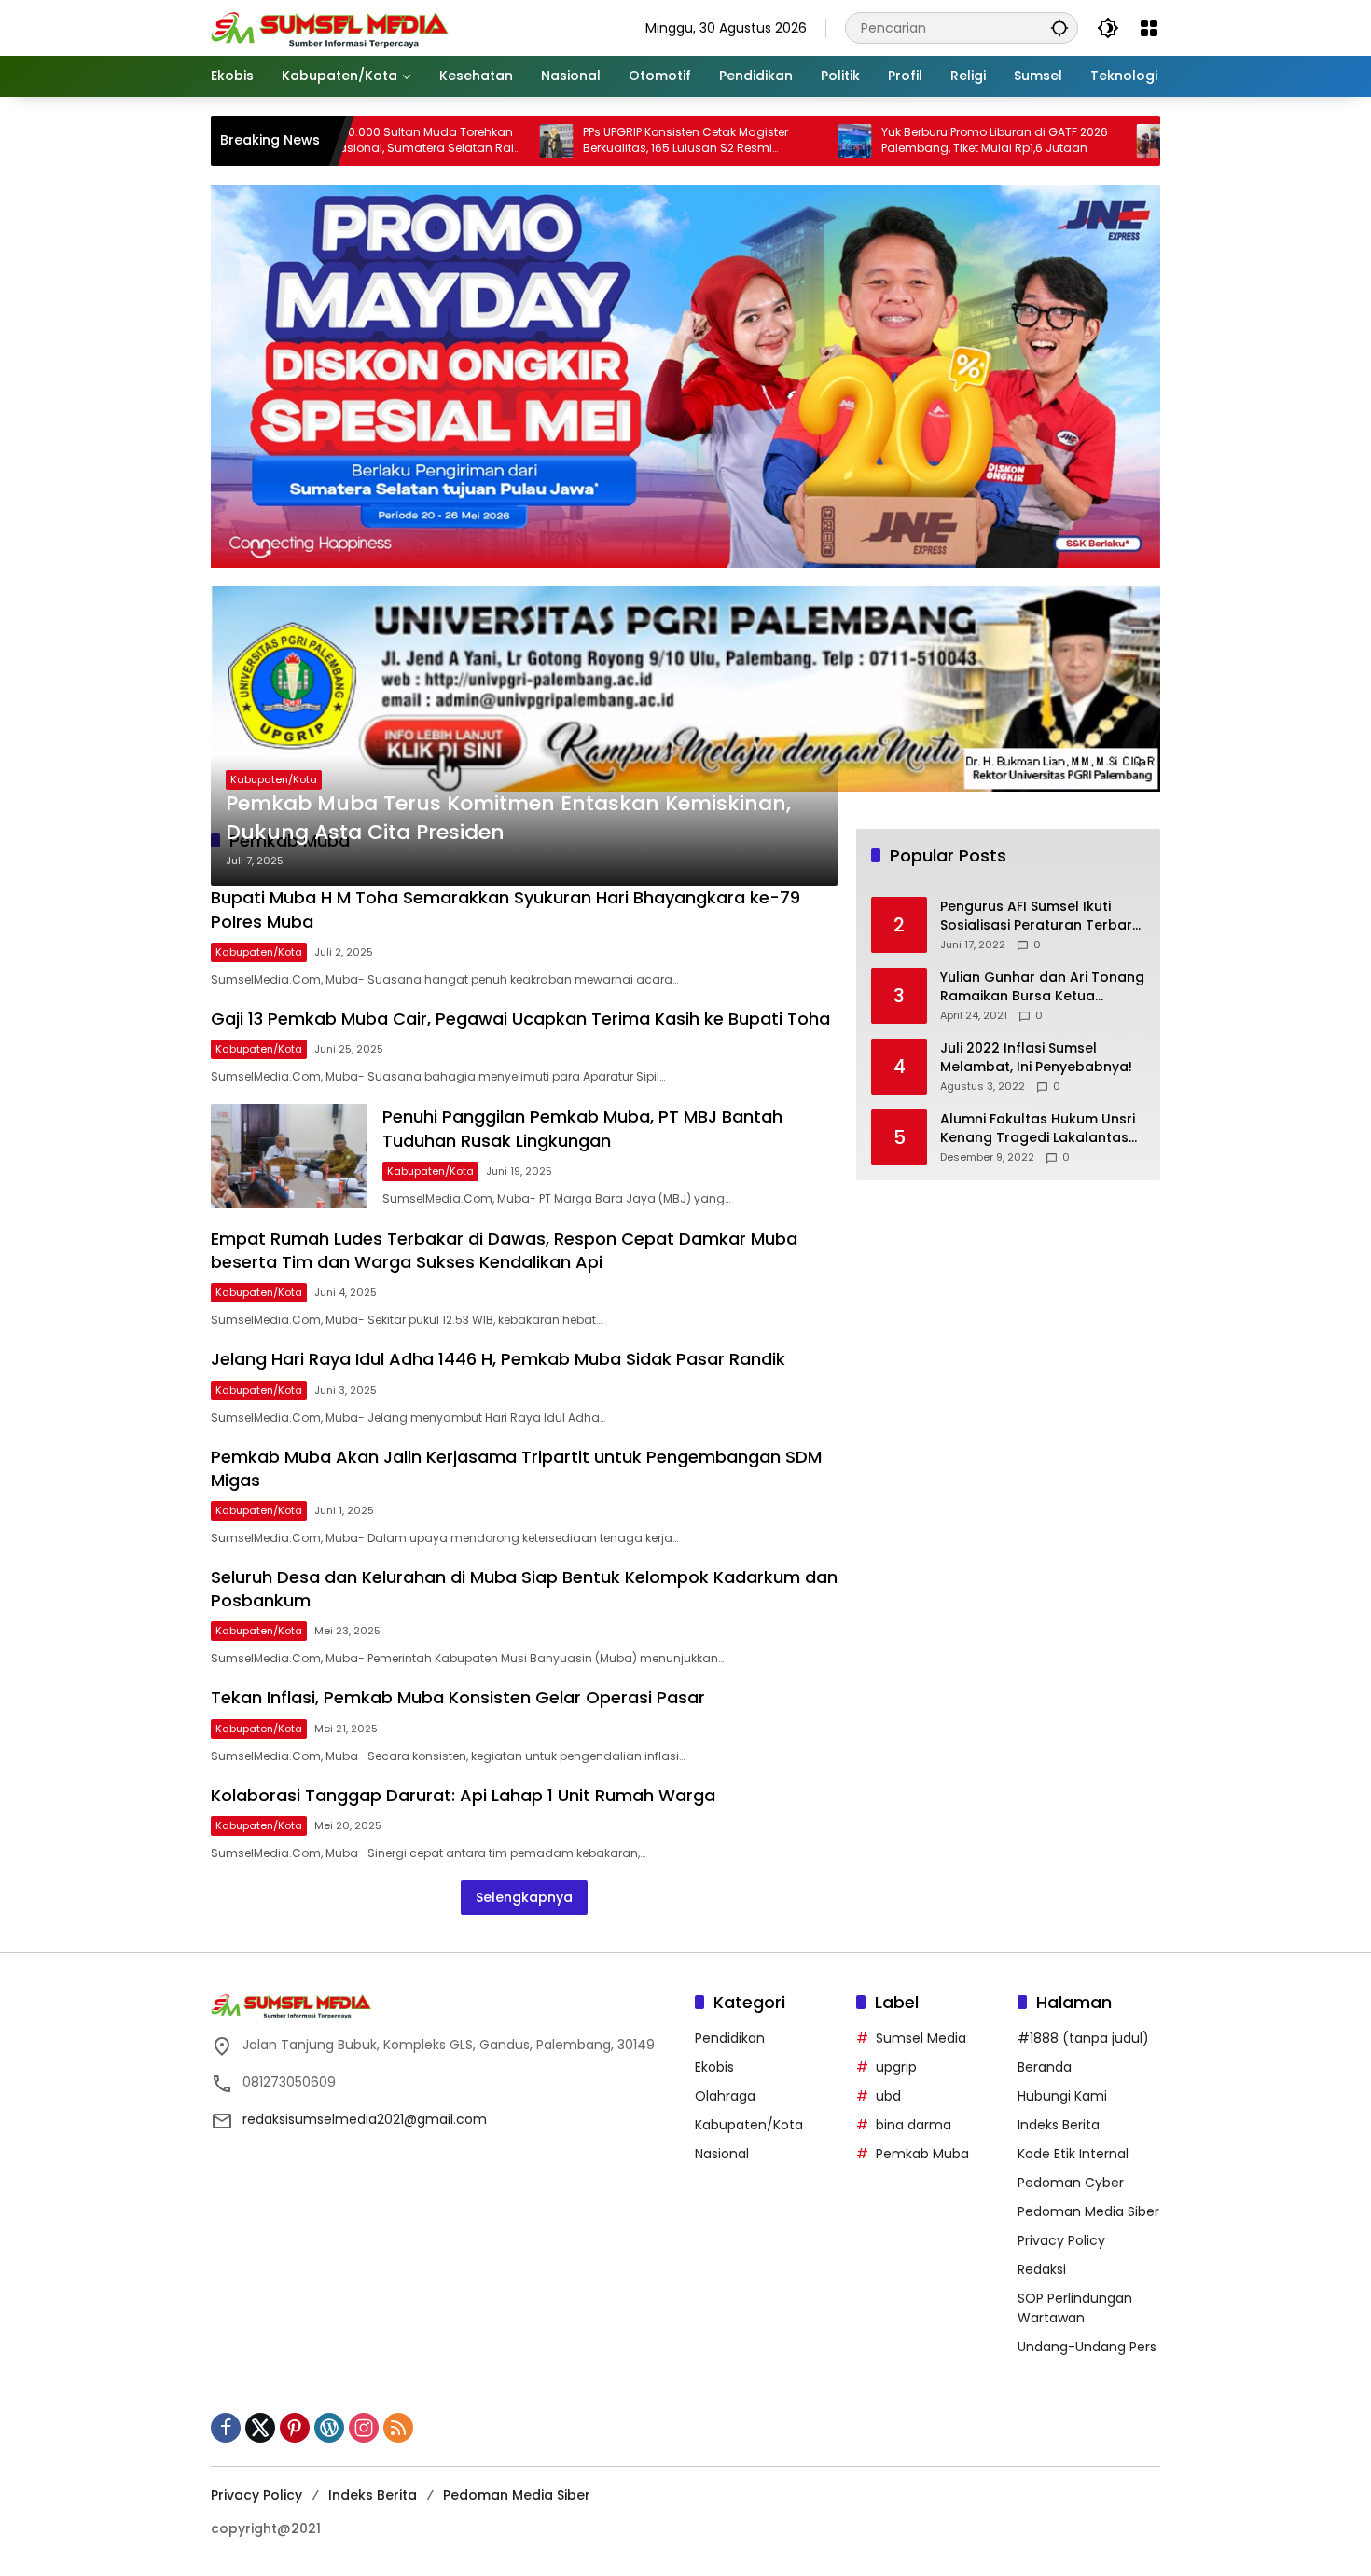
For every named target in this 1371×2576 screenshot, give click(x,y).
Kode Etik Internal (1073, 2154)
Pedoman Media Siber (1088, 2211)
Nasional (722, 2154)
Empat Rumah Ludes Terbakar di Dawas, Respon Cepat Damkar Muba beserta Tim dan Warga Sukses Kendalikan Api (504, 1250)
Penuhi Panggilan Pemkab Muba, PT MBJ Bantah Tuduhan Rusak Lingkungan (582, 1128)
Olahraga (725, 2096)
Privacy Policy (1061, 2240)
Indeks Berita (1059, 2125)
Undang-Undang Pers (1087, 2347)
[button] (1059, 28)
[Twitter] (260, 2428)
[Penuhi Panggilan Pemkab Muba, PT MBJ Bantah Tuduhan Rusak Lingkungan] (289, 1156)
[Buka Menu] (1149, 28)
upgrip (896, 2067)
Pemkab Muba (922, 2154)
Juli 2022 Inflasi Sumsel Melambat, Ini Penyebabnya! (1036, 1059)
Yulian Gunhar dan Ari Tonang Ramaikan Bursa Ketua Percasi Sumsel (1042, 988)
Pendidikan (730, 2038)
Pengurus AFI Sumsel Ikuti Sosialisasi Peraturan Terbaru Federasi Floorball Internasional (1040, 917)
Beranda (1045, 2067)
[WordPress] (329, 2428)
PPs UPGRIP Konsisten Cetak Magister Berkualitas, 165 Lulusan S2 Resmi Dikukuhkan (592, 141)
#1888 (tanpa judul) (1083, 2038)
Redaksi (1042, 2269)
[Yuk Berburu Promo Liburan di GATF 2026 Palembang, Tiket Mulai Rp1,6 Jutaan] (762, 141)
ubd (888, 2096)
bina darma (914, 2125)
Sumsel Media (921, 2038)
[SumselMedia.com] (330, 27)
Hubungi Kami (1062, 2096)
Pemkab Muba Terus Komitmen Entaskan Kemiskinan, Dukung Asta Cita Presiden (508, 818)
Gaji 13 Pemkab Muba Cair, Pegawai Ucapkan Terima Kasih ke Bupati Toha (520, 1019)
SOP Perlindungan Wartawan (1075, 2308)
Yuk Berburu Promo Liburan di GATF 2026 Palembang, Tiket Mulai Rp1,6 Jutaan (901, 140)
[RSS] (398, 2428)
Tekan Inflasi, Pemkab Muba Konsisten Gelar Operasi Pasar (458, 1697)
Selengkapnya (524, 1897)
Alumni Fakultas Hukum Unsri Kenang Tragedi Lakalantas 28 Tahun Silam (1038, 1130)
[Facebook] (226, 2428)
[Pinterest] (295, 2428)
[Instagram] (364, 2428)
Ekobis (714, 2067)
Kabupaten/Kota (274, 779)
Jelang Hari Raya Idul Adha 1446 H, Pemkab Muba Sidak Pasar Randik (498, 1359)
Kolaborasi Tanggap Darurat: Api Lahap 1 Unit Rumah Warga (463, 1795)
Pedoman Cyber (1071, 2183)
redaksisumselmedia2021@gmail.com (365, 2119)
